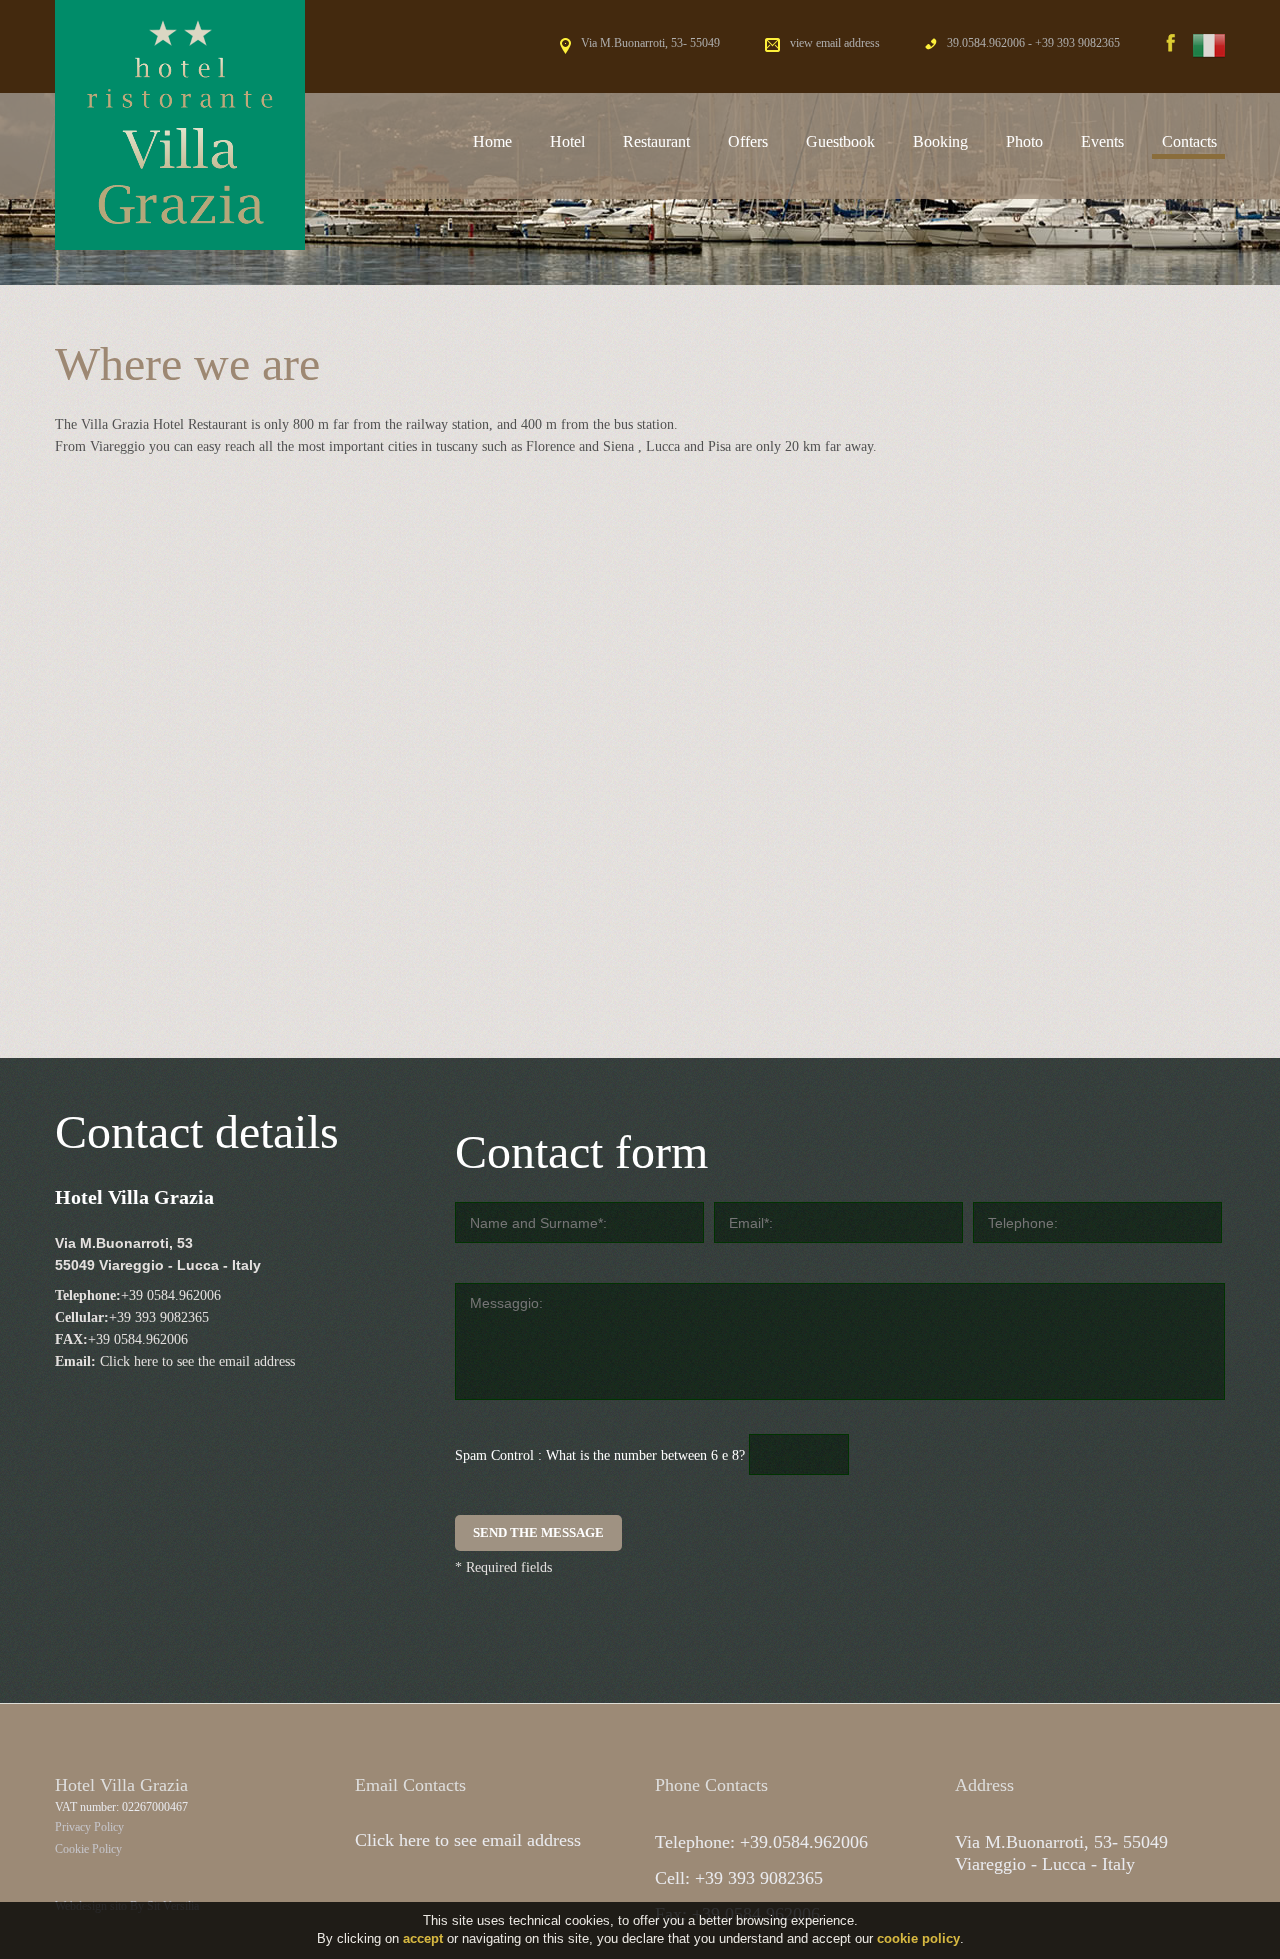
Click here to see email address (468, 1840)
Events (1102, 141)
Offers (748, 141)
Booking (940, 141)
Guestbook (840, 141)
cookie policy (918, 1938)
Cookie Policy (88, 1849)
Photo (1024, 141)
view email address (835, 43)
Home (492, 141)
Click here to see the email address (197, 1361)
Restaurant (656, 141)
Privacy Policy (89, 1827)
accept (423, 1938)
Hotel (567, 141)
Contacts (1189, 141)
